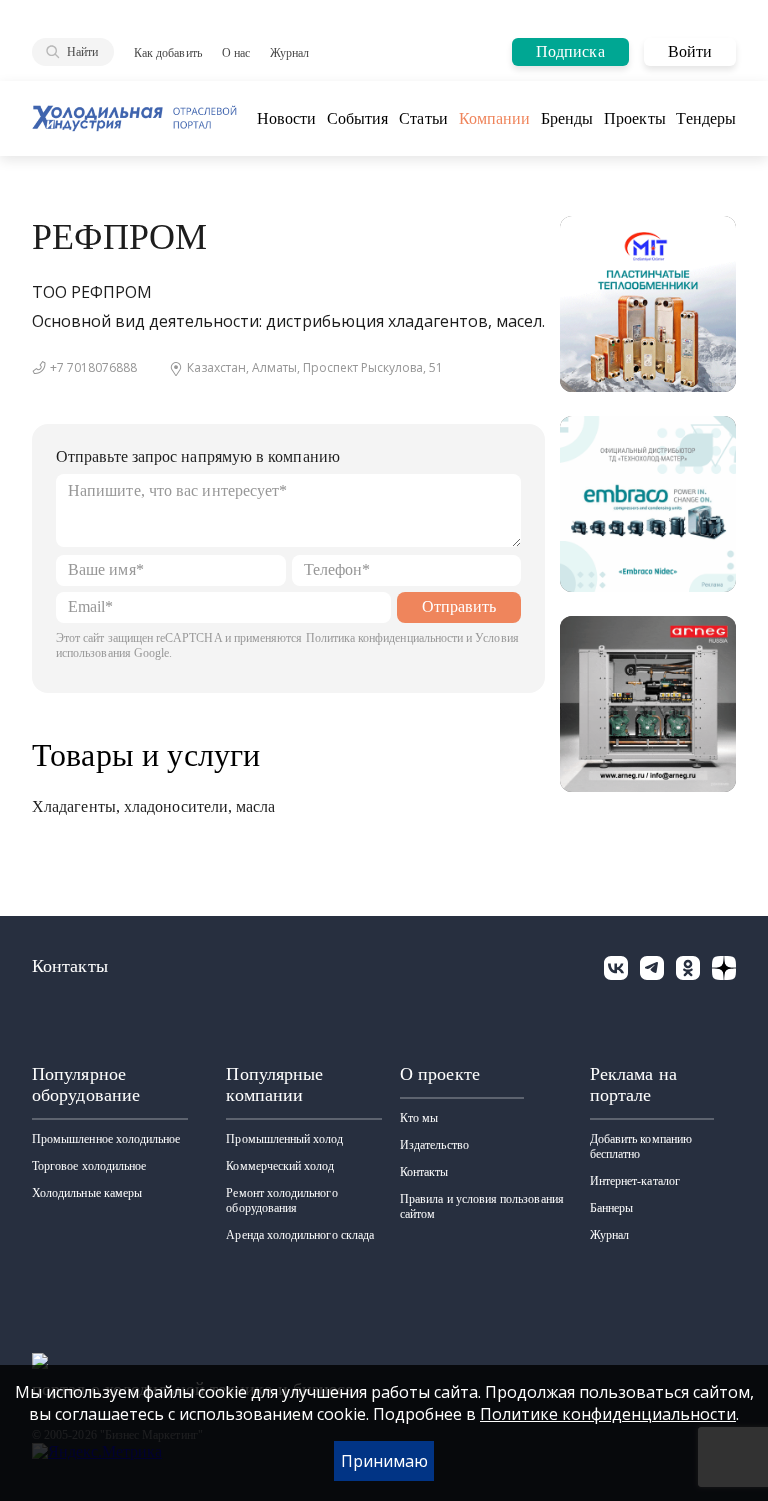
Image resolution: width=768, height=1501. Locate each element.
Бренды (567, 118)
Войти (690, 51)
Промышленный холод (284, 1139)
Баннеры (611, 1208)
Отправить (459, 606)
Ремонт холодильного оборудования (281, 1200)
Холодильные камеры (87, 1193)
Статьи (423, 118)
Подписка (570, 51)
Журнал (289, 53)
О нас (236, 53)
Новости (287, 118)
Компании (495, 118)
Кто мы (419, 1118)
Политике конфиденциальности (608, 1414)
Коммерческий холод (280, 1166)
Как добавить (168, 53)
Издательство (434, 1145)
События (358, 118)
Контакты (424, 1172)
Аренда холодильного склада (300, 1235)
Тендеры (706, 118)
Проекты (635, 118)
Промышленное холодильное (106, 1139)
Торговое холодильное (89, 1166)
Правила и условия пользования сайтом (482, 1206)
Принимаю (384, 1461)
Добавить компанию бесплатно (641, 1146)
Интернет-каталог (635, 1181)
